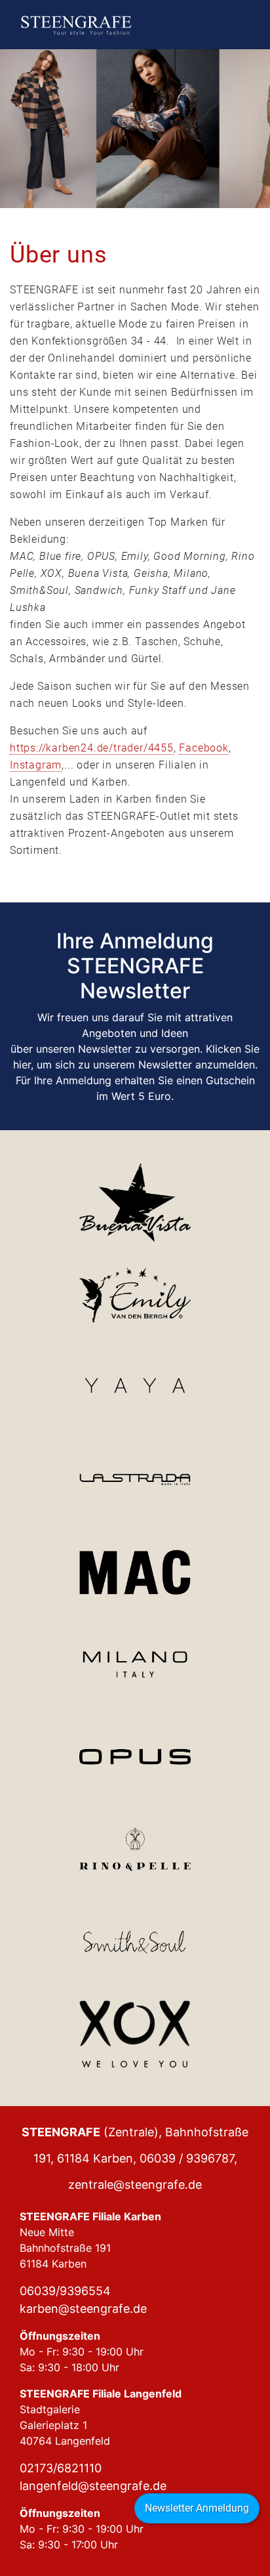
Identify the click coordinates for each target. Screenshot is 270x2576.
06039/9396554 (65, 2291)
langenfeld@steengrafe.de (93, 2486)
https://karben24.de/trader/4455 (92, 748)
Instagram (36, 765)
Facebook (203, 748)
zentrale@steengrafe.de (135, 2185)
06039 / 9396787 (187, 2158)
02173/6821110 (61, 2468)
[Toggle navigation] (237, 25)
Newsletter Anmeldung (197, 2508)
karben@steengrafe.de (83, 2309)
